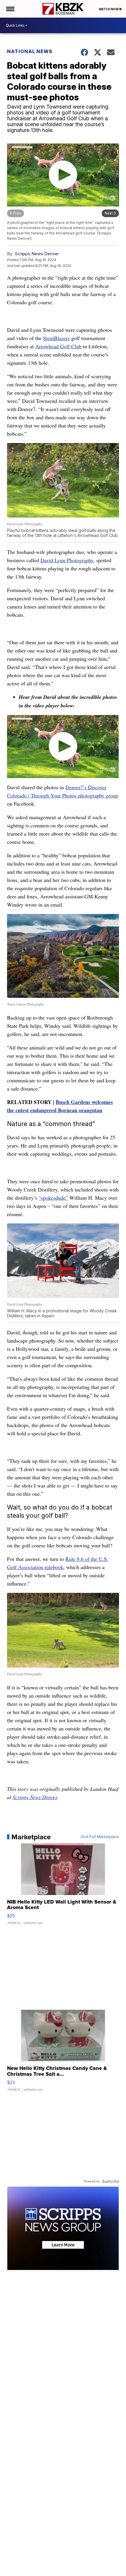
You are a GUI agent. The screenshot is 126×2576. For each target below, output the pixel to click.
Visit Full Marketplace (100, 1837)
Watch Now (109, 9)
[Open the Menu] (10, 9)
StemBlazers (56, 338)
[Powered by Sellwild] (110, 2181)
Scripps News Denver (37, 254)
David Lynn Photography (67, 560)
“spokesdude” (53, 1198)
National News (30, 51)
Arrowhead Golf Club (58, 346)
